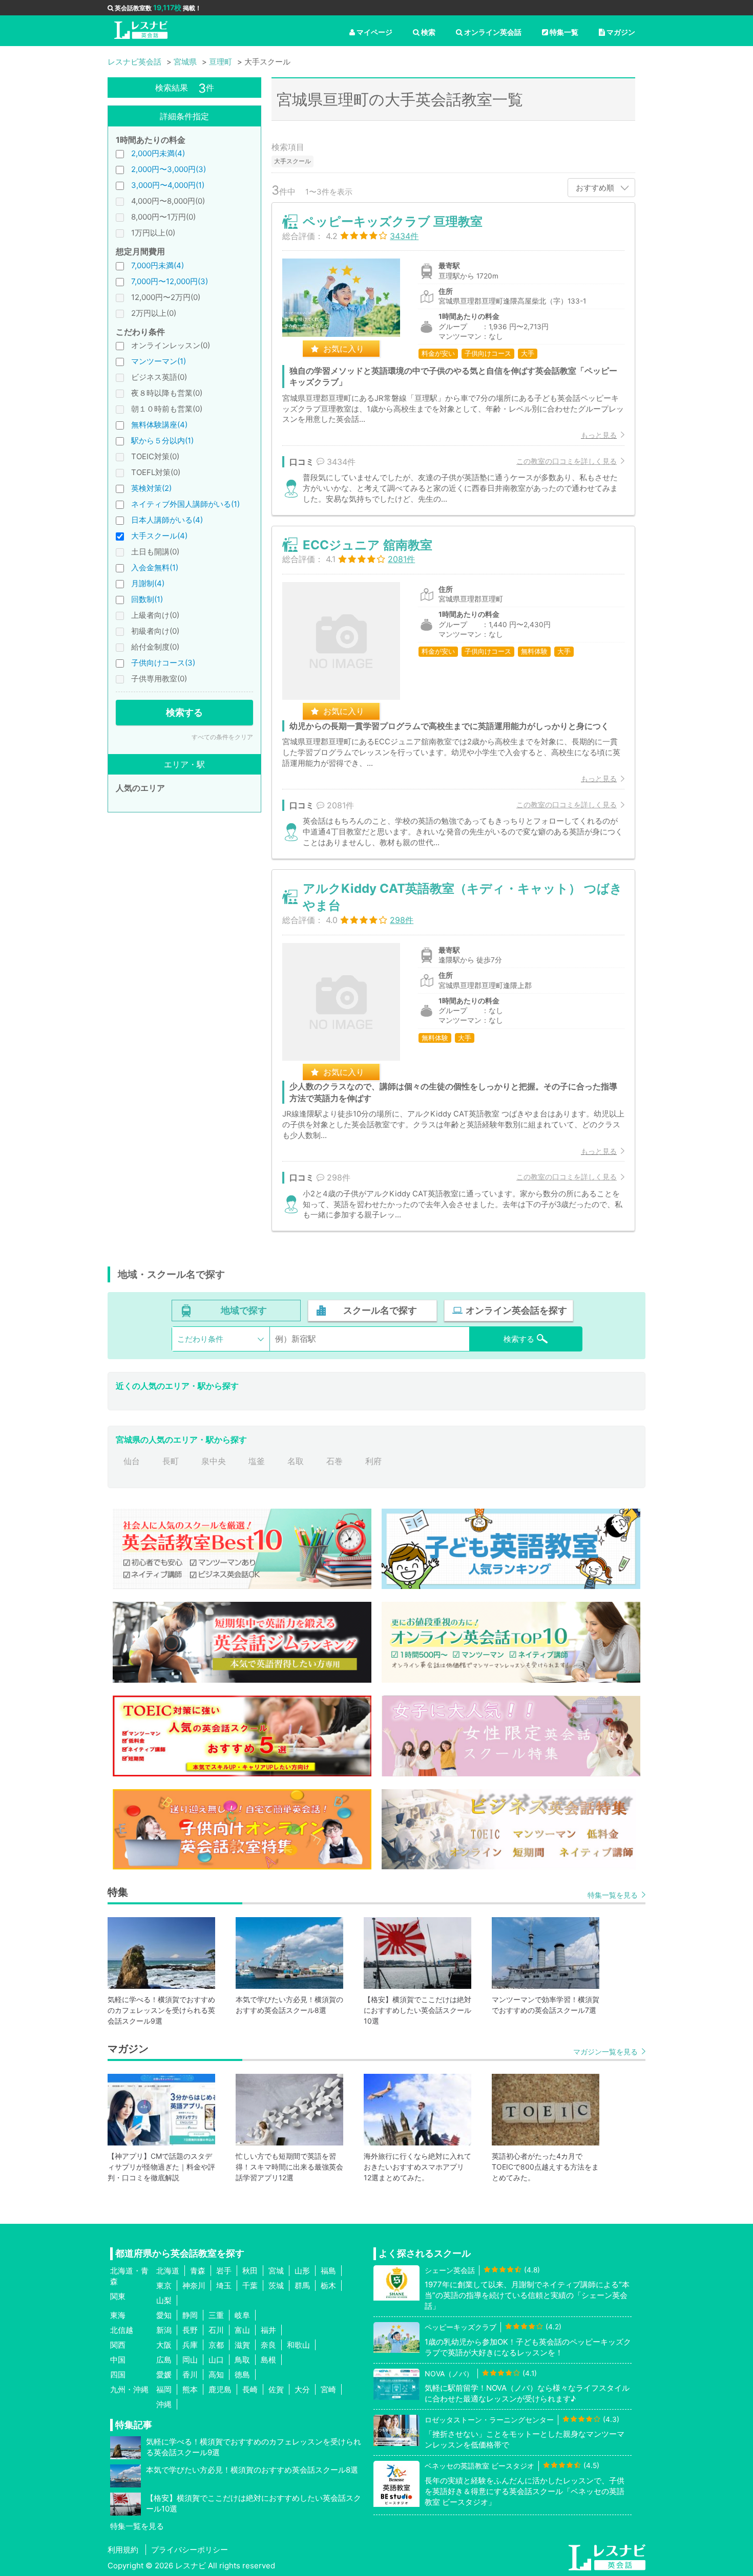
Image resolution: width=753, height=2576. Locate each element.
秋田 (250, 2271)
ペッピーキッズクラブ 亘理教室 (393, 221)
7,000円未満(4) (158, 265)
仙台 (132, 1461)
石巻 (334, 1461)
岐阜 (242, 2315)
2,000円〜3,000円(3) (169, 169)
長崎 (250, 2389)
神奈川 (194, 2285)
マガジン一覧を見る (605, 2052)
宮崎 (328, 2389)
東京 (164, 2285)
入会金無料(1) (155, 567)
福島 (328, 2271)
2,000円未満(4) (158, 153)
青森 (198, 2271)
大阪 (164, 2345)
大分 (302, 2389)
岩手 (224, 2271)
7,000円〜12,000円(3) (170, 281)
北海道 (168, 2271)
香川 (190, 2375)
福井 (268, 2330)
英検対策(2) (151, 488)
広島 (164, 2360)
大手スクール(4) (159, 536)
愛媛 (164, 2375)
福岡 (164, 2389)
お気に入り (344, 349)
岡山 (190, 2360)
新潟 (164, 2330)
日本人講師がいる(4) (167, 520)
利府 (373, 1461)
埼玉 (224, 2285)
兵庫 (190, 2345)
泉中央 (214, 1461)
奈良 (268, 2345)
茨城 (276, 2285)
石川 (216, 2330)
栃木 (328, 2285)
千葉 (250, 2285)
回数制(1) (147, 599)
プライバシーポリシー (190, 2550)
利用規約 (123, 2550)
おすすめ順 (595, 188)
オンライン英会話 (493, 32)
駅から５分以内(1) (162, 441)
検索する (184, 712)
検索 (428, 32)
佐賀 (276, 2389)
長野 (190, 2330)
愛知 (164, 2315)
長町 (171, 1461)
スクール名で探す (380, 1310)
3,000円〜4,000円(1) (168, 185)
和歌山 (298, 2345)
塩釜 (257, 1461)
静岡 (190, 2315)
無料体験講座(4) (159, 425)
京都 (216, 2345)
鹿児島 (220, 2389)
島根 (268, 2360)
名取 (296, 1461)
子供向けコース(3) (163, 663)
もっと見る (599, 435)
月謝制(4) (148, 583)
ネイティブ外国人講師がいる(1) (185, 504)
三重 (216, 2315)
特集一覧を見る (613, 1895)
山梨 (164, 2300)
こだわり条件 (200, 1339)
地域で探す (244, 1310)
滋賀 (242, 2345)
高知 (216, 2375)
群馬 (302, 2285)
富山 (242, 2330)
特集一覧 (564, 32)
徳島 (242, 2375)
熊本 (190, 2389)
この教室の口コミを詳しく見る (567, 461)
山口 (216, 2360)
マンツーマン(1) (159, 361)
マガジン (621, 32)
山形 (302, 2271)
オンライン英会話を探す (516, 1310)
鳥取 (242, 2360)
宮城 (276, 2271)
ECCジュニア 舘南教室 (368, 545)
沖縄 (164, 2404)
